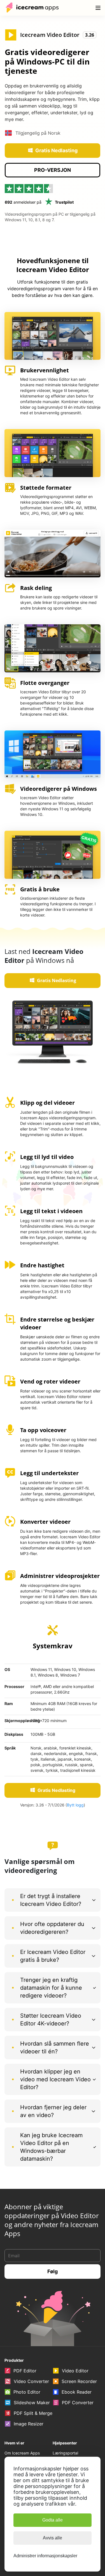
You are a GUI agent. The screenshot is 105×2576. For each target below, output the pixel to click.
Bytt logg (75, 1805)
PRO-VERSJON (53, 170)
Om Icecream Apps (22, 2453)
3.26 (90, 35)
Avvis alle (53, 2538)
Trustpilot (64, 202)
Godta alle (53, 2520)
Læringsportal (65, 2453)
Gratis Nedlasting (56, 150)
